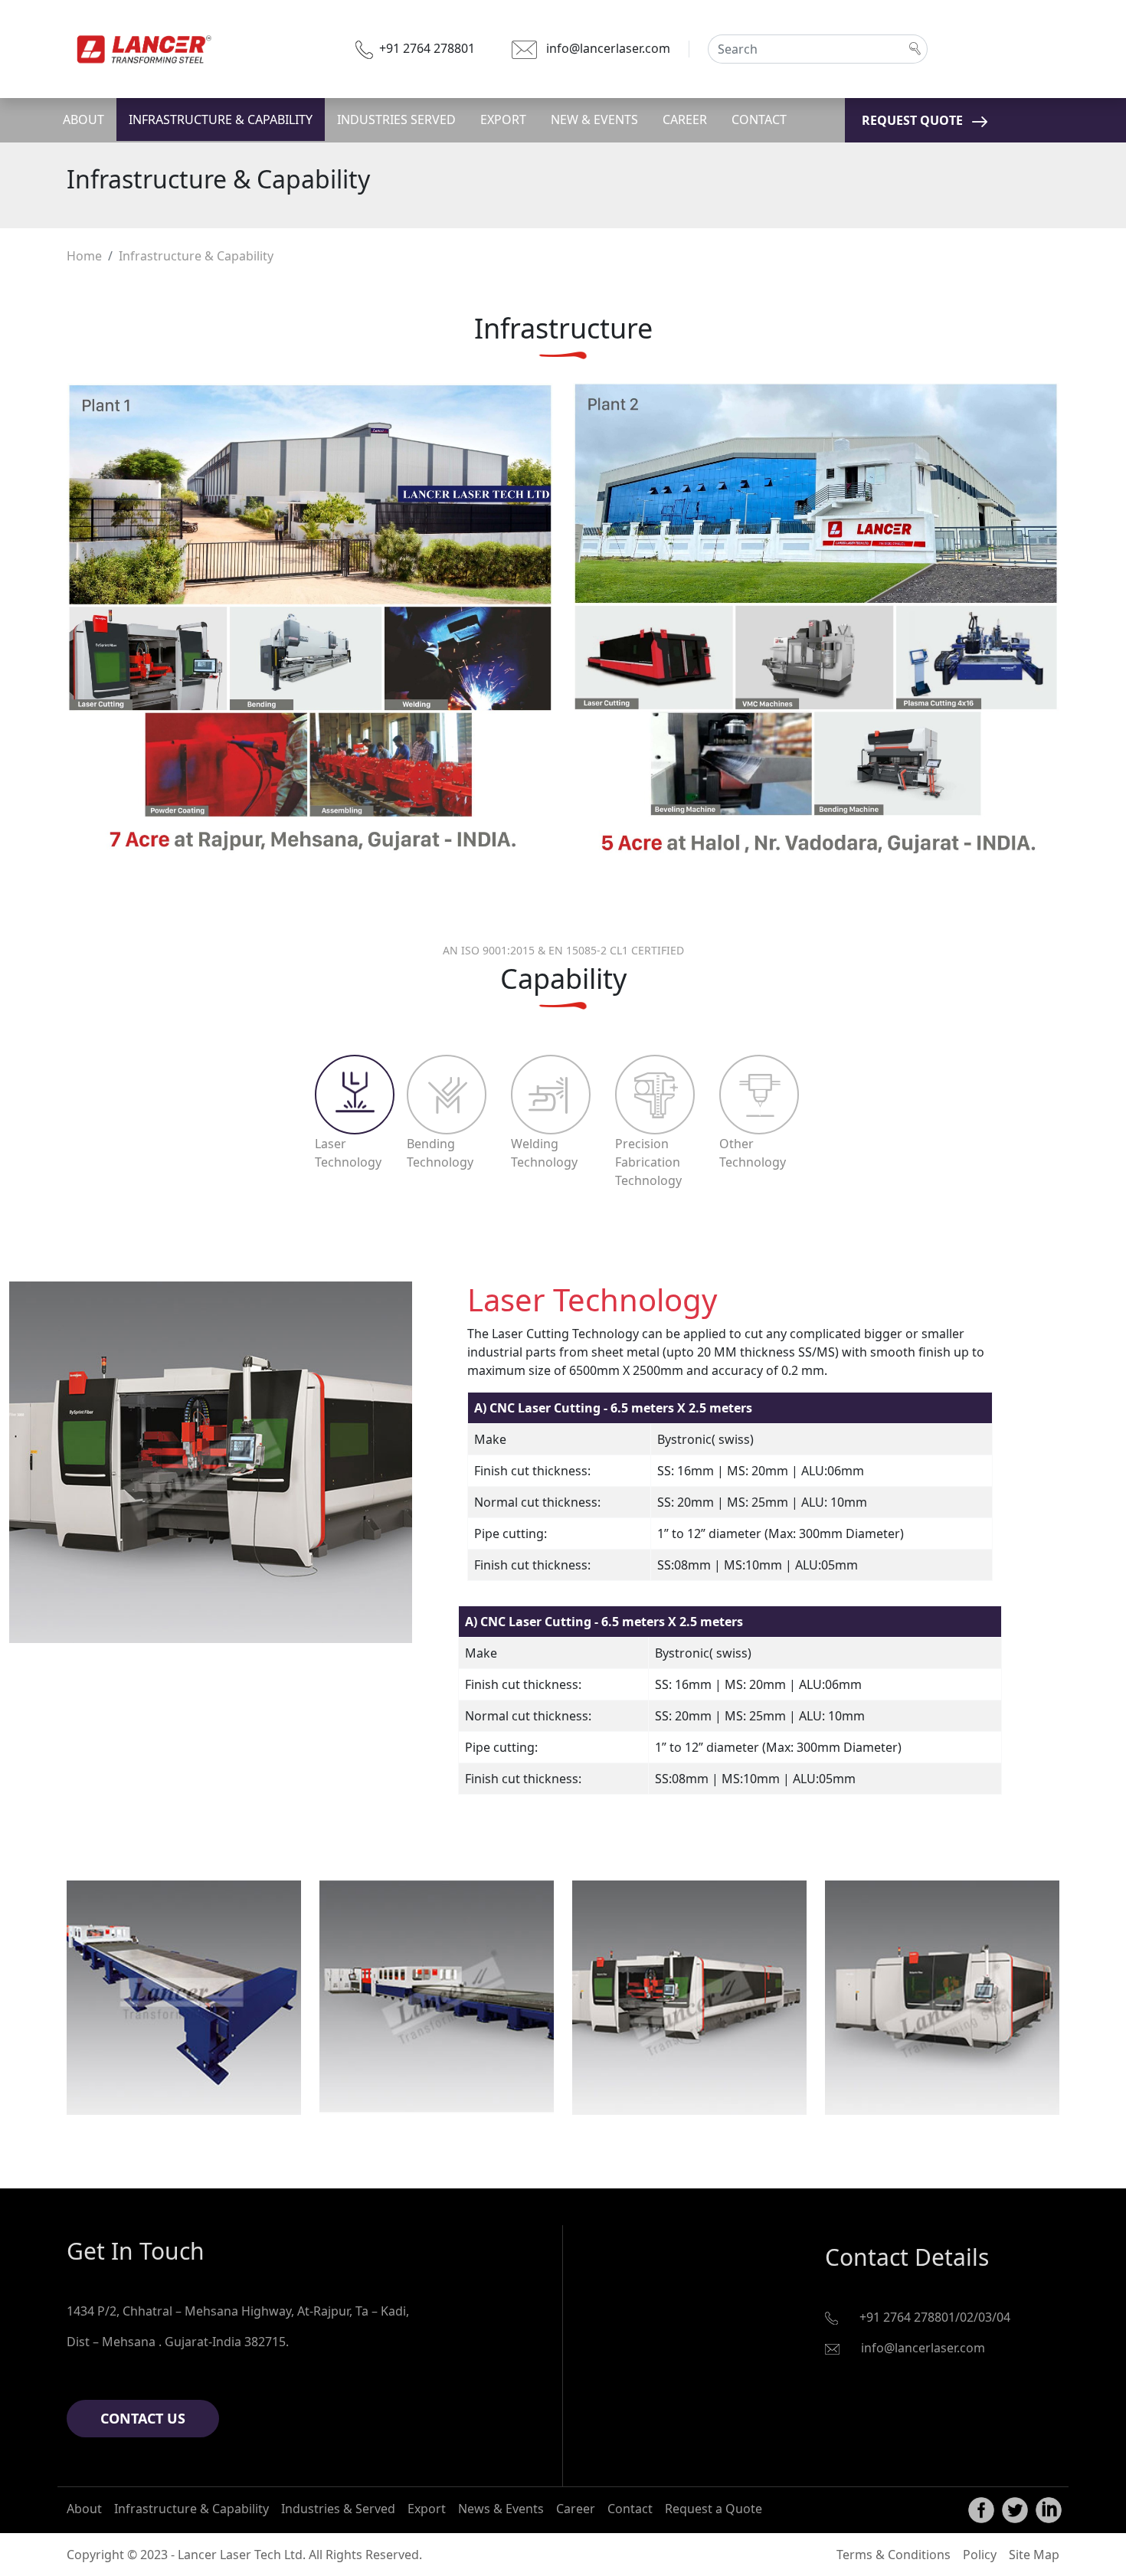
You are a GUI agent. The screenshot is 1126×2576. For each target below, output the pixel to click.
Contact (630, 2509)
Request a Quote (714, 2509)
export (503, 119)
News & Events (501, 2509)
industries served (396, 119)
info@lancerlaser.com (608, 48)
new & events (594, 119)
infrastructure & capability (221, 119)
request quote (913, 120)
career (685, 119)
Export (427, 2509)
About (84, 2509)
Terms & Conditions (894, 2555)
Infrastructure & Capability (191, 2509)
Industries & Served (338, 2509)
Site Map (1034, 2555)
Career (576, 2509)
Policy (980, 2555)
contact (759, 119)
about (83, 119)
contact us (143, 2418)
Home (84, 256)
